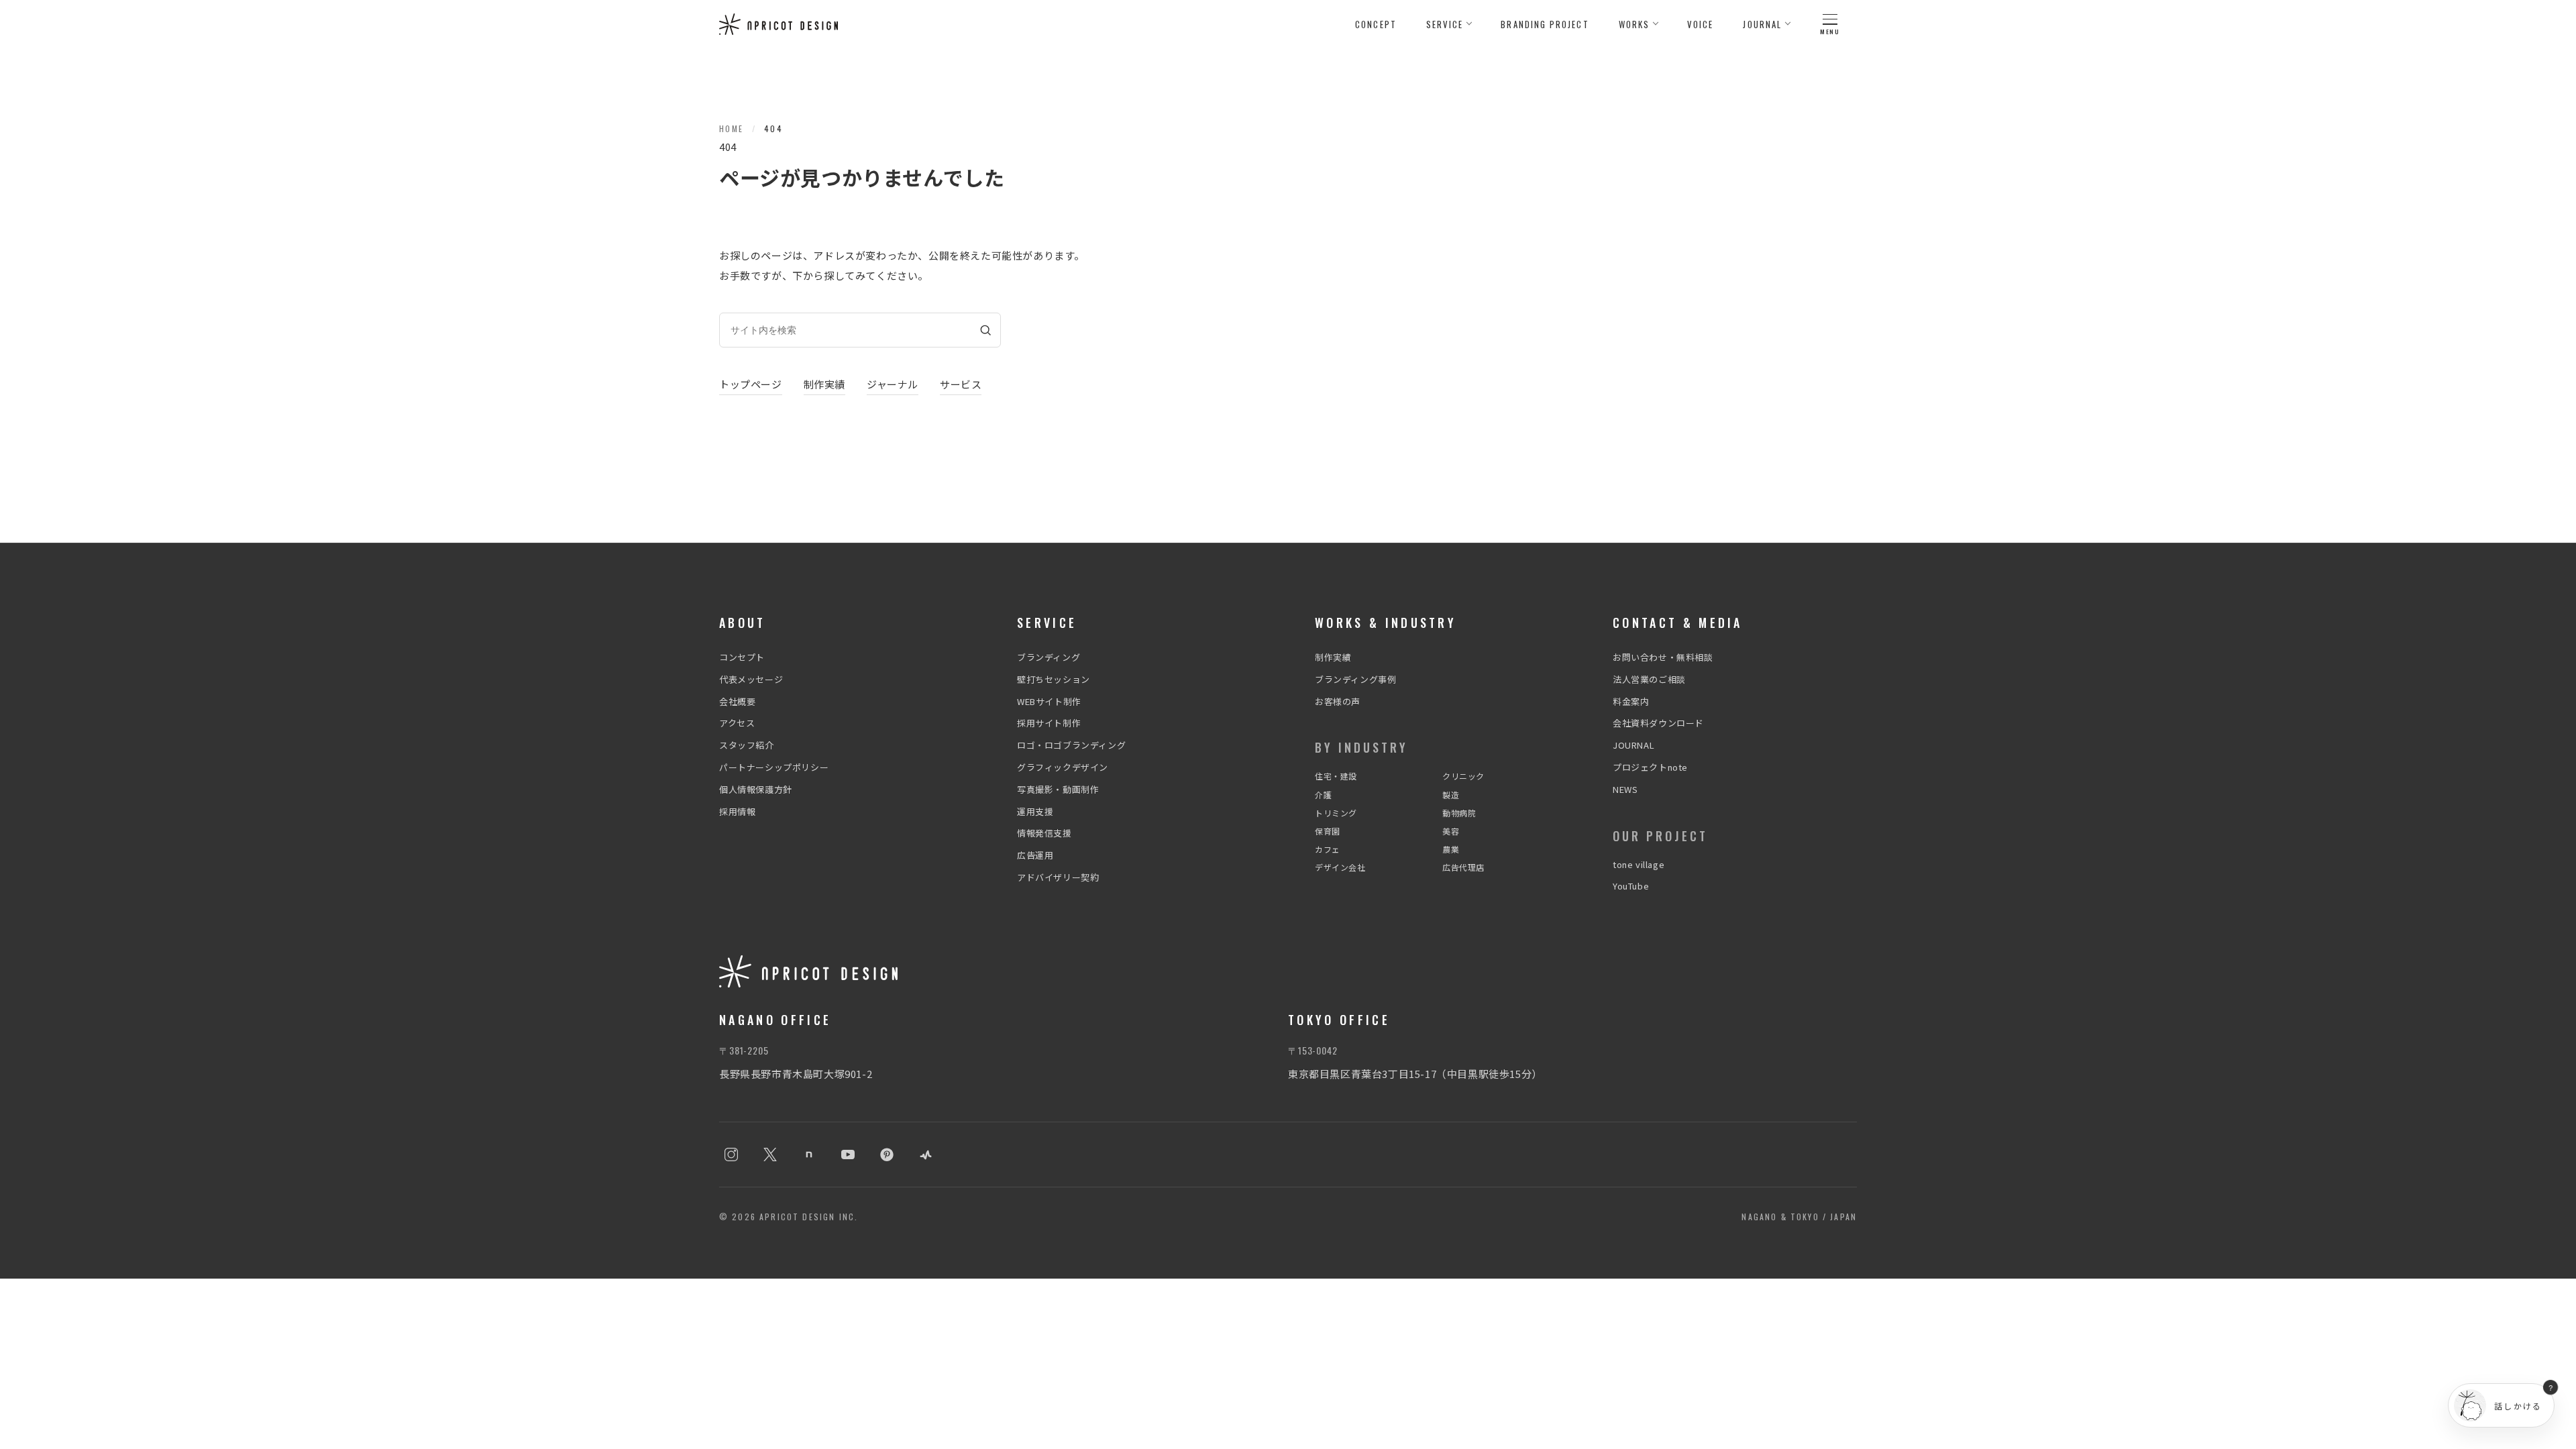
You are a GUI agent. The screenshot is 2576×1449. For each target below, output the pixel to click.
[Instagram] (731, 1155)
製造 (1451, 795)
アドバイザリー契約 (1058, 877)
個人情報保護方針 (756, 789)
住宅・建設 (1336, 776)
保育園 (1328, 831)
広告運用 (1035, 855)
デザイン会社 (1340, 867)
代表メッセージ (751, 679)
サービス (961, 384)
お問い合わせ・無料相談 (1663, 657)
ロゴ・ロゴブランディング (1071, 745)
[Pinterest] (887, 1155)
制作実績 (824, 384)
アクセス (737, 723)
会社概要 (737, 701)
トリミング (1336, 813)
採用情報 (737, 811)
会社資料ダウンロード (1658, 723)
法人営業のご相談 (1649, 679)
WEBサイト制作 (1049, 701)
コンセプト (742, 657)
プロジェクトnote (1650, 767)
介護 (1323, 795)
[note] (809, 1155)
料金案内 (1631, 701)
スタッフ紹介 (747, 745)
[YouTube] (848, 1155)
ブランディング (1049, 657)
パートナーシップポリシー (774, 767)
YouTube (1631, 886)
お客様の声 (1338, 701)
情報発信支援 (1044, 833)
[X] (770, 1155)
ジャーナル (893, 384)
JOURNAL (1633, 745)
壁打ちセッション (1054, 679)
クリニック (1463, 776)
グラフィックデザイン (1063, 767)
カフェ (1328, 849)
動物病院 (1459, 813)
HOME (732, 128)
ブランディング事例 (1355, 679)
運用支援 (1035, 811)
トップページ (751, 384)
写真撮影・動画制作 (1058, 789)
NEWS (1625, 789)
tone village (1639, 864)
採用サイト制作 (1049, 723)
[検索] (985, 330)
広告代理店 (1463, 867)
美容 (1451, 831)
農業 (1451, 849)
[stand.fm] (926, 1155)
